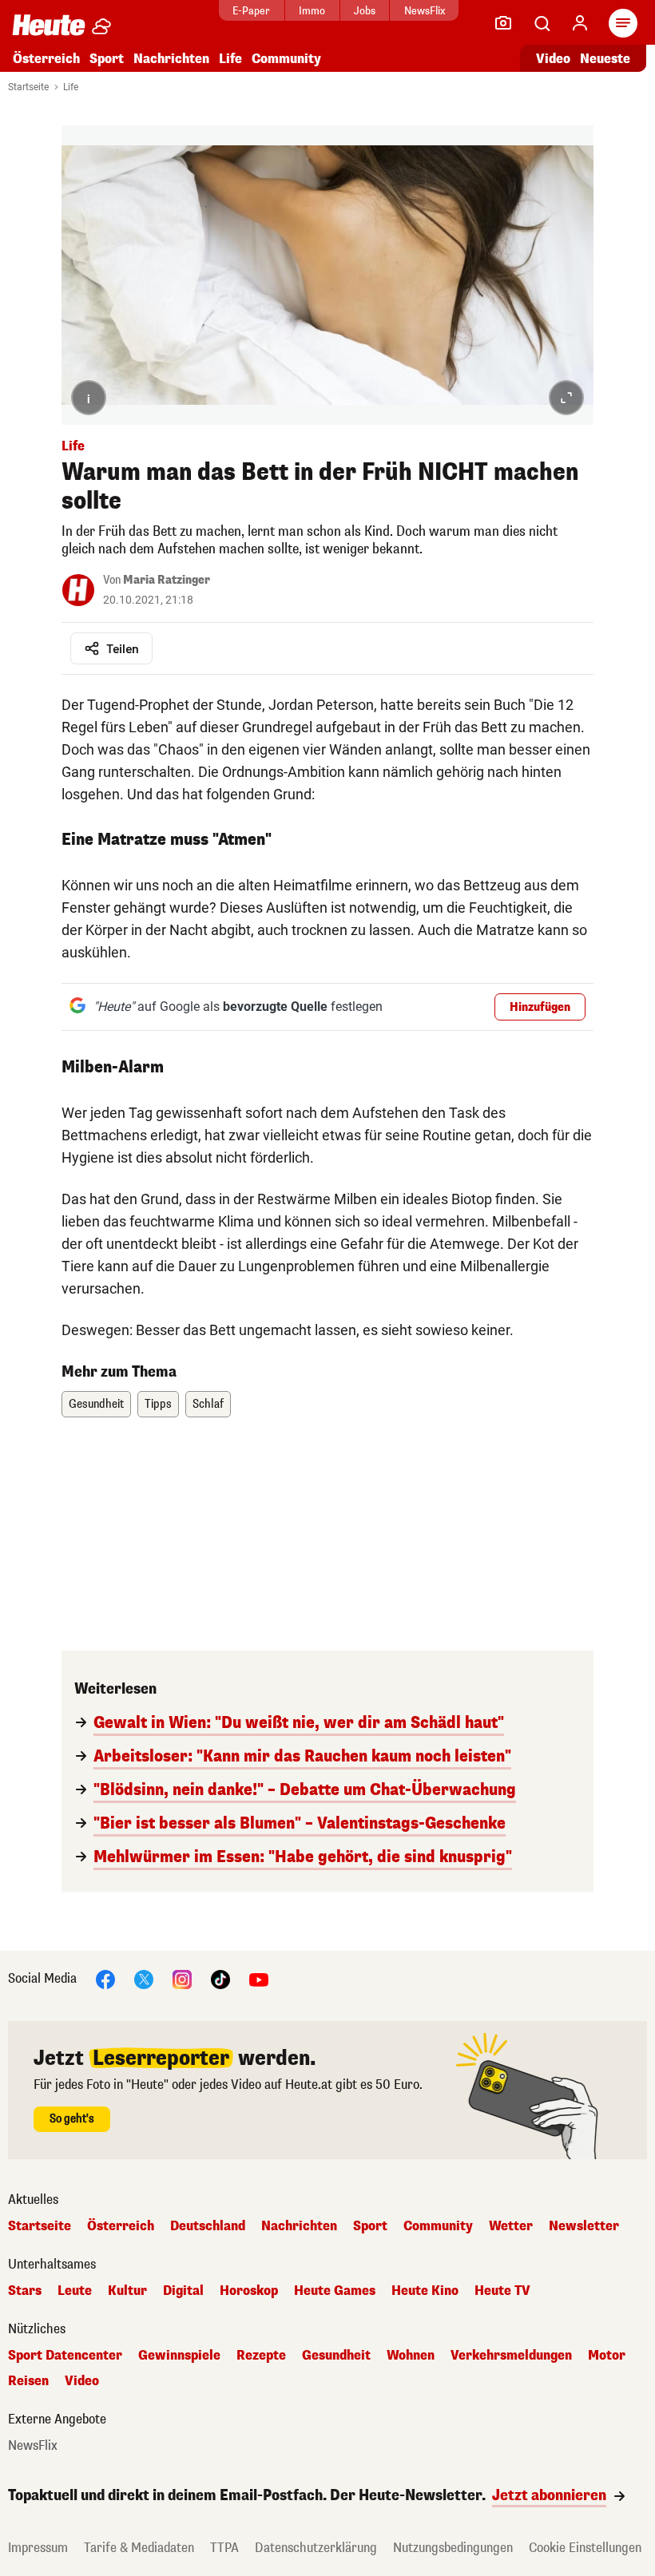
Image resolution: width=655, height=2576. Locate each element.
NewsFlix (425, 11)
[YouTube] (259, 1978)
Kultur (127, 2291)
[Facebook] (105, 1978)
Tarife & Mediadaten (139, 2548)
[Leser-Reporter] (503, 23)
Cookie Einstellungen (585, 2548)
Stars (25, 2291)
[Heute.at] (49, 24)
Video (553, 59)
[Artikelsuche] (542, 23)
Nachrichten (299, 2226)
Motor (607, 2356)
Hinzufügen (540, 1007)
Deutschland (208, 2226)
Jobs (365, 11)
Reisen (28, 2381)
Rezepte (261, 2356)
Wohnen (411, 2356)
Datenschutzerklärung (316, 2548)
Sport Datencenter (65, 2356)
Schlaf (208, 1404)
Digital (183, 2291)
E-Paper (251, 11)
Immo (312, 11)
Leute (75, 2291)
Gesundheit (96, 1404)
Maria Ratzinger (167, 580)
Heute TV (502, 2291)
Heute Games (335, 2291)
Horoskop (249, 2291)
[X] (144, 1978)
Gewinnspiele (179, 2356)
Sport (107, 59)
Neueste (605, 59)
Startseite (28, 87)
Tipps (158, 1404)
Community (286, 59)
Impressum (38, 2548)
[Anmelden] (580, 23)
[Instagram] (182, 1978)
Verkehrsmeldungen (511, 2356)
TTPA (224, 2548)
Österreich (46, 59)
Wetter (511, 2226)
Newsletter (584, 2226)
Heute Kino (425, 2291)
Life (230, 59)
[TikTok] (220, 1978)
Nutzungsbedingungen (453, 2548)
